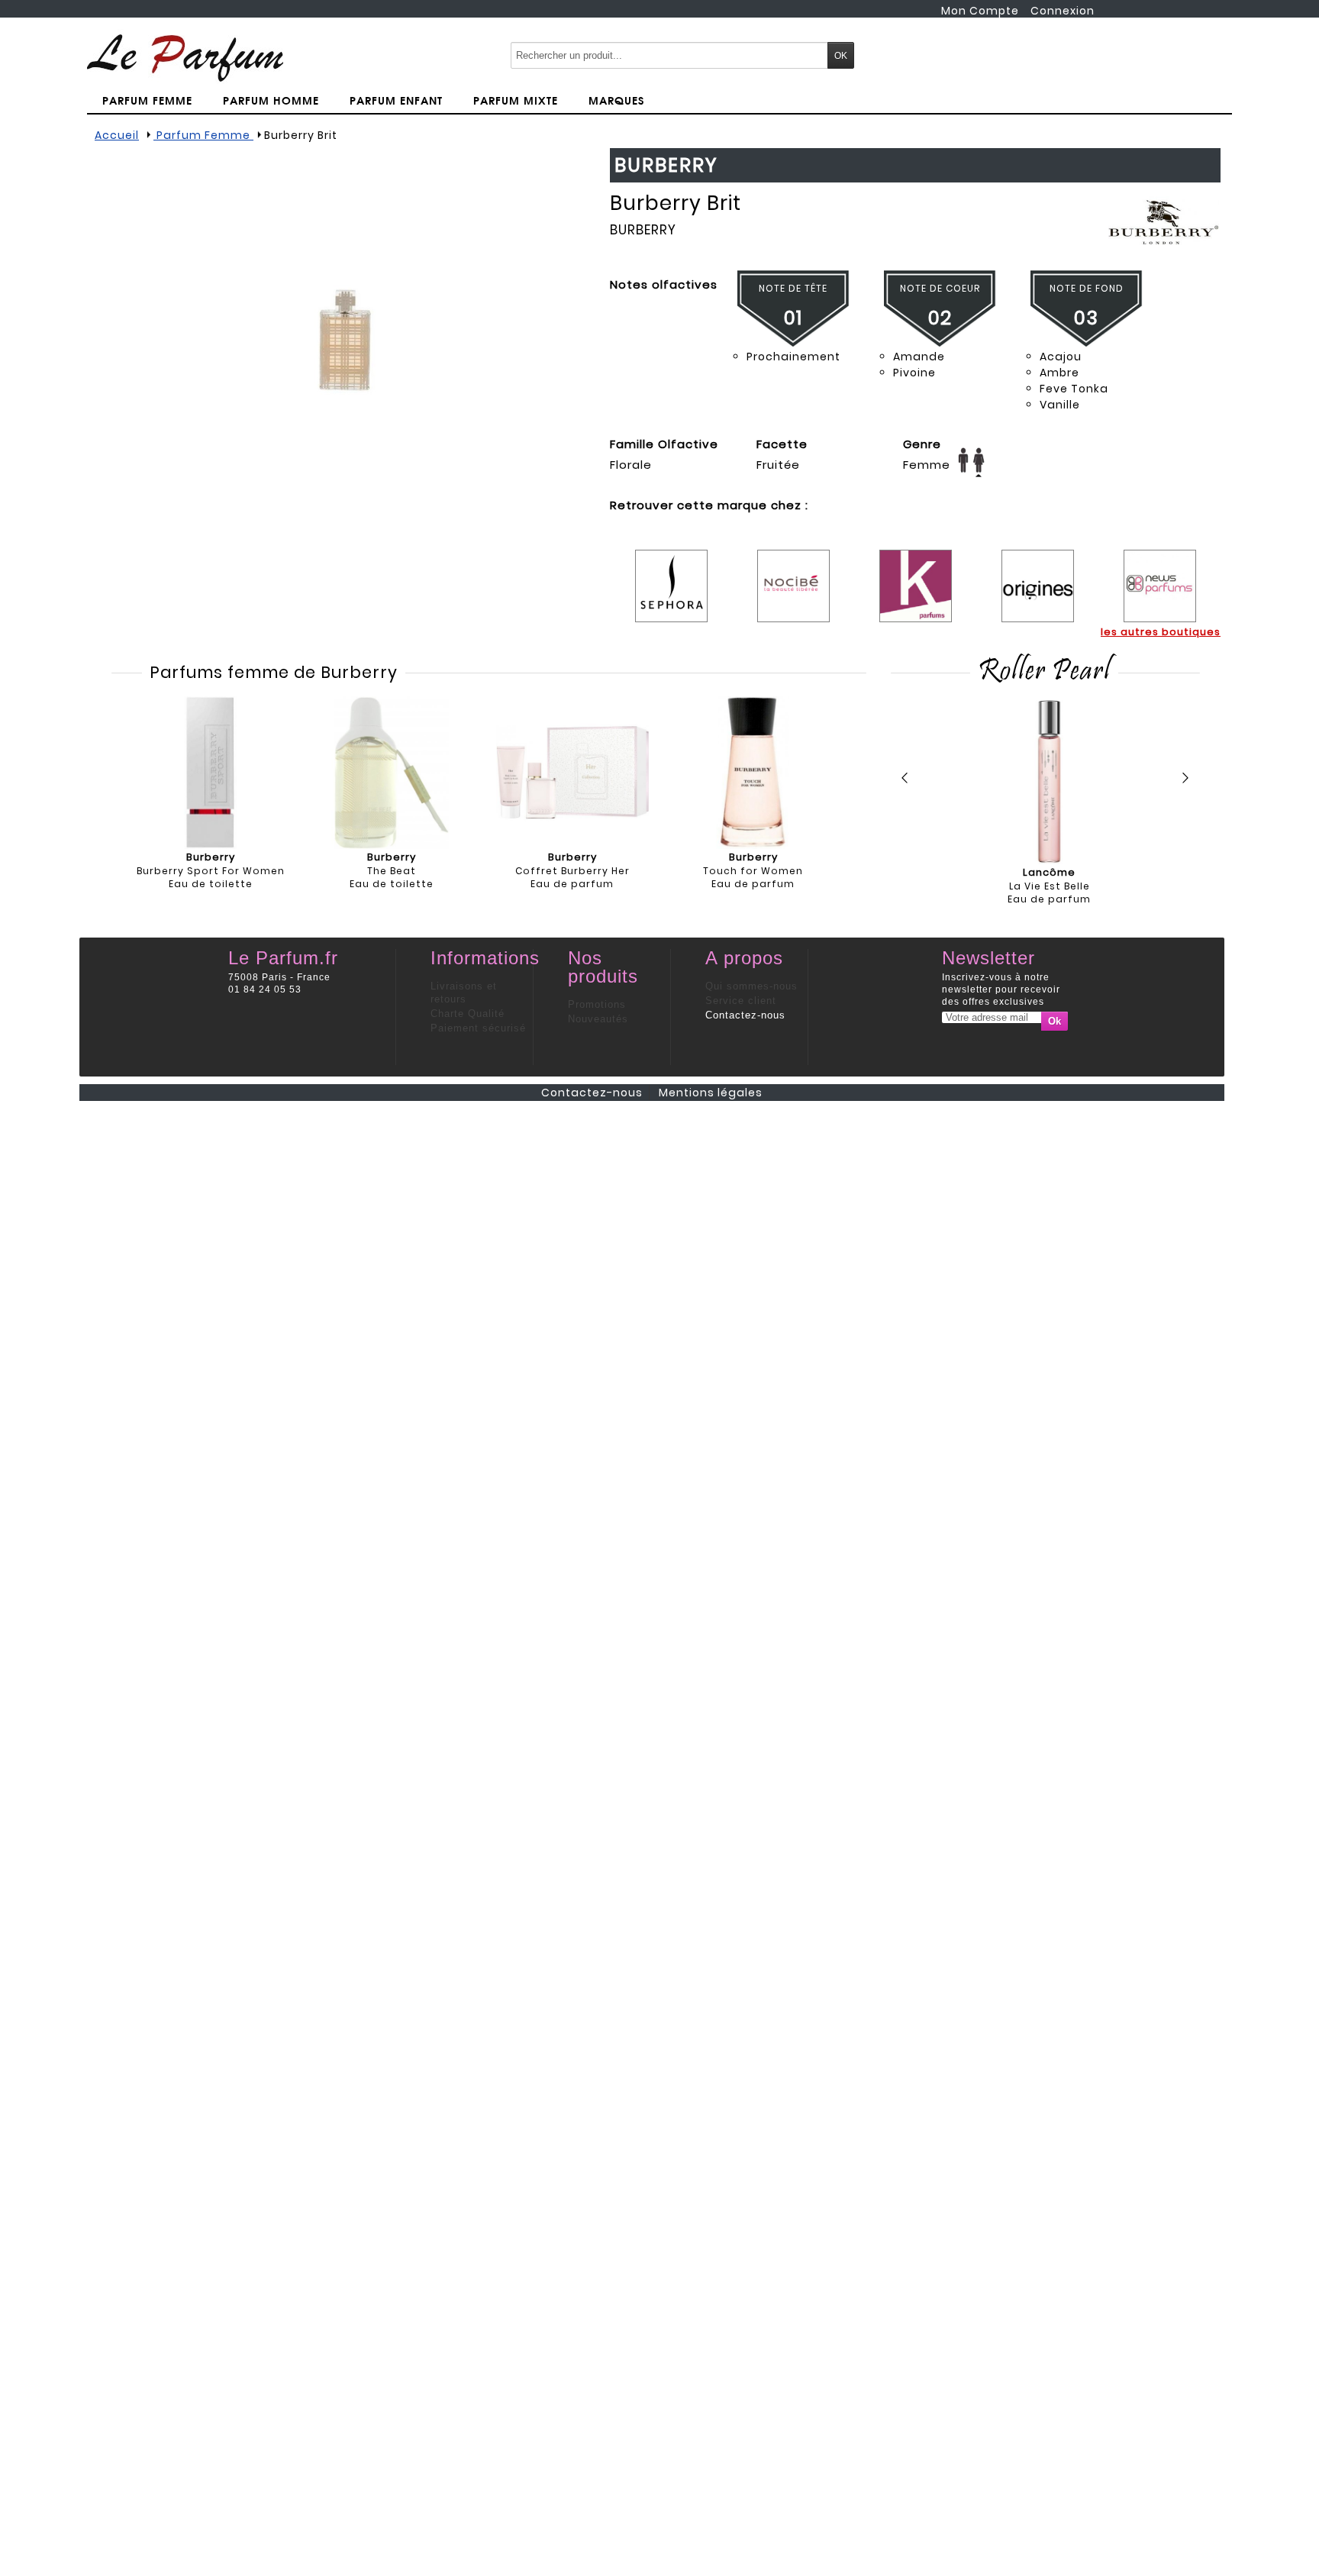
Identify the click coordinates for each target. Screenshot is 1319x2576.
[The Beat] (392, 773)
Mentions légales (711, 1093)
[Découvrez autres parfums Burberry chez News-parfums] (1160, 575)
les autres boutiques (1161, 632)
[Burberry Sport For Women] (211, 773)
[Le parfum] (185, 57)
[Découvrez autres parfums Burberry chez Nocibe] (793, 575)
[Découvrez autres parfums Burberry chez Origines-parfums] (1038, 575)
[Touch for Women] (753, 773)
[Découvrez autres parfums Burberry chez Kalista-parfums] (916, 575)
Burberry (643, 230)
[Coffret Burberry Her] (572, 773)
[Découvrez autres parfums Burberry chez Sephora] (671, 575)
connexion (1063, 11)
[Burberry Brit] (347, 341)
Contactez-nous (745, 1015)
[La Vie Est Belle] (1049, 782)
